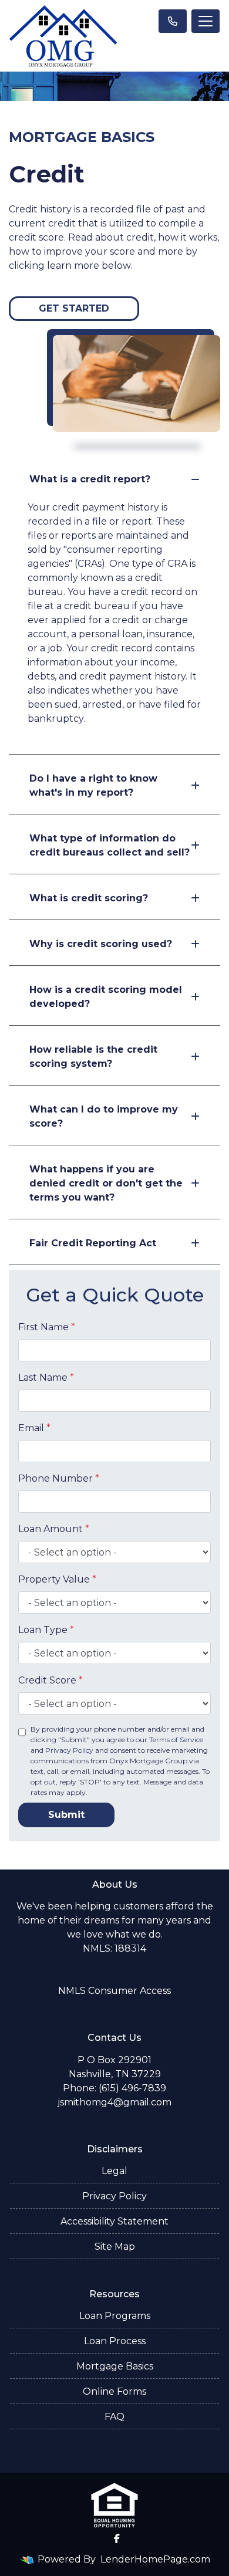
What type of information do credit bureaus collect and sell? (110, 845)
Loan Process (115, 2341)
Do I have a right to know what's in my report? (93, 785)
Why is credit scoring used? (101, 944)
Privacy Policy (69, 1750)
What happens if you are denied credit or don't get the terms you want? (106, 1183)
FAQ (114, 2417)
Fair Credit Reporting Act (93, 1243)
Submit (66, 1815)
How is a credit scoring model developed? (106, 997)
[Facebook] (117, 2538)
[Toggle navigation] (206, 21)
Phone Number (59, 1478)
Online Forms (114, 2391)
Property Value (57, 1579)
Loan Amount (54, 1529)
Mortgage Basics (115, 2366)
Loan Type (46, 1630)
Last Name (46, 1377)
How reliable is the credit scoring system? (93, 1057)
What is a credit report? (90, 479)
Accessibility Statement (114, 2221)
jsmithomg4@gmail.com (114, 2102)
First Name (47, 1327)
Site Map (115, 2247)
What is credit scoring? (89, 898)
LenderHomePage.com (155, 2559)
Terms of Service (176, 1740)
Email (34, 1428)
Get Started (74, 308)
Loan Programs (115, 2316)
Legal (114, 2171)
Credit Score (50, 1680)
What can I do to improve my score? (104, 1116)
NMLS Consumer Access (114, 1991)
